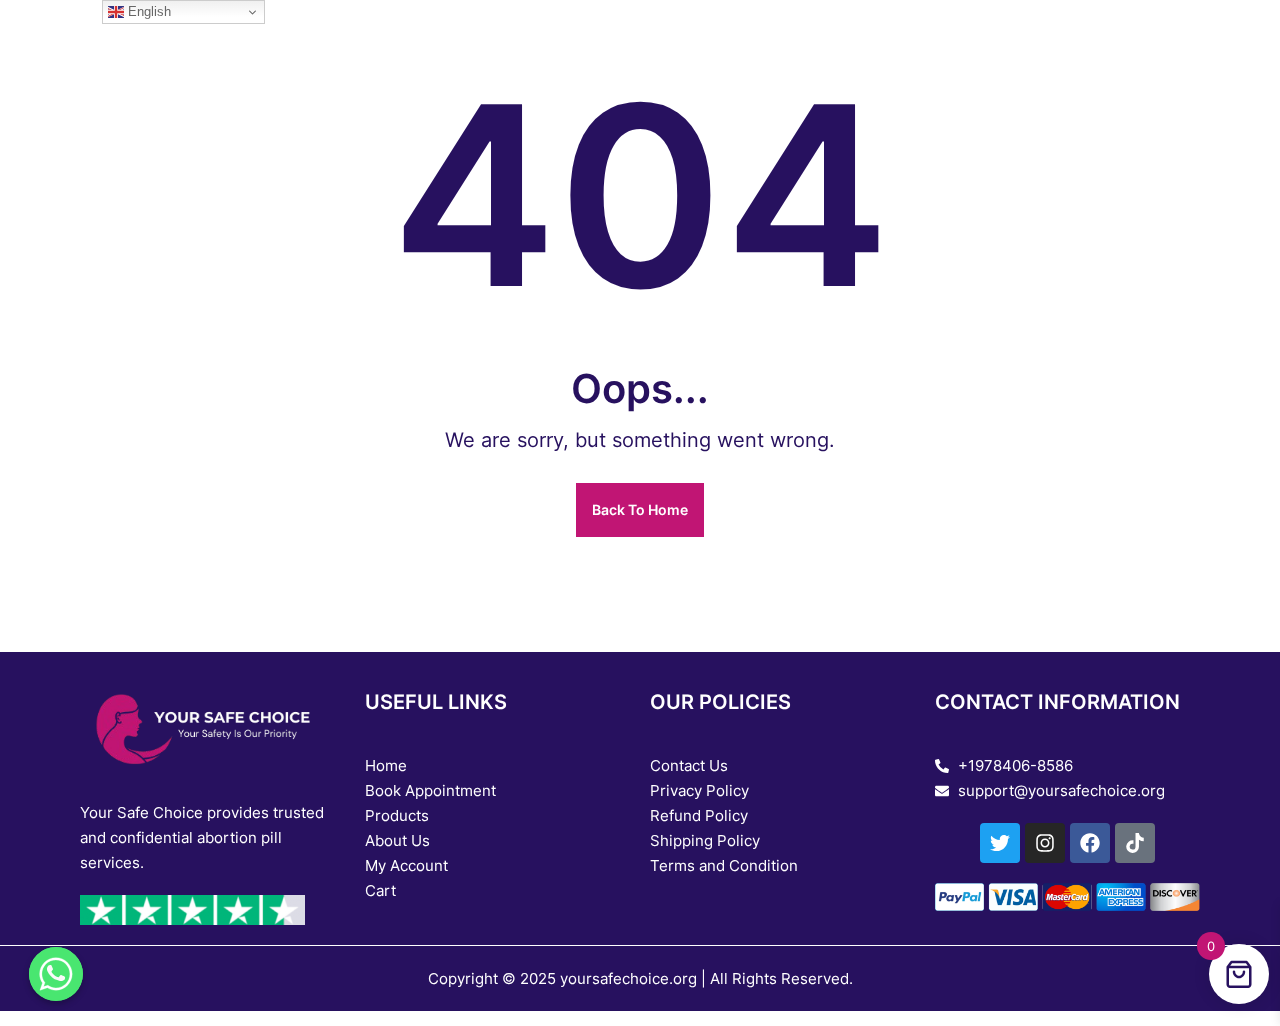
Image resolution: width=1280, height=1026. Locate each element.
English (147, 11)
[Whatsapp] (56, 974)
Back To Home (640, 509)
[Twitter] (1000, 843)
